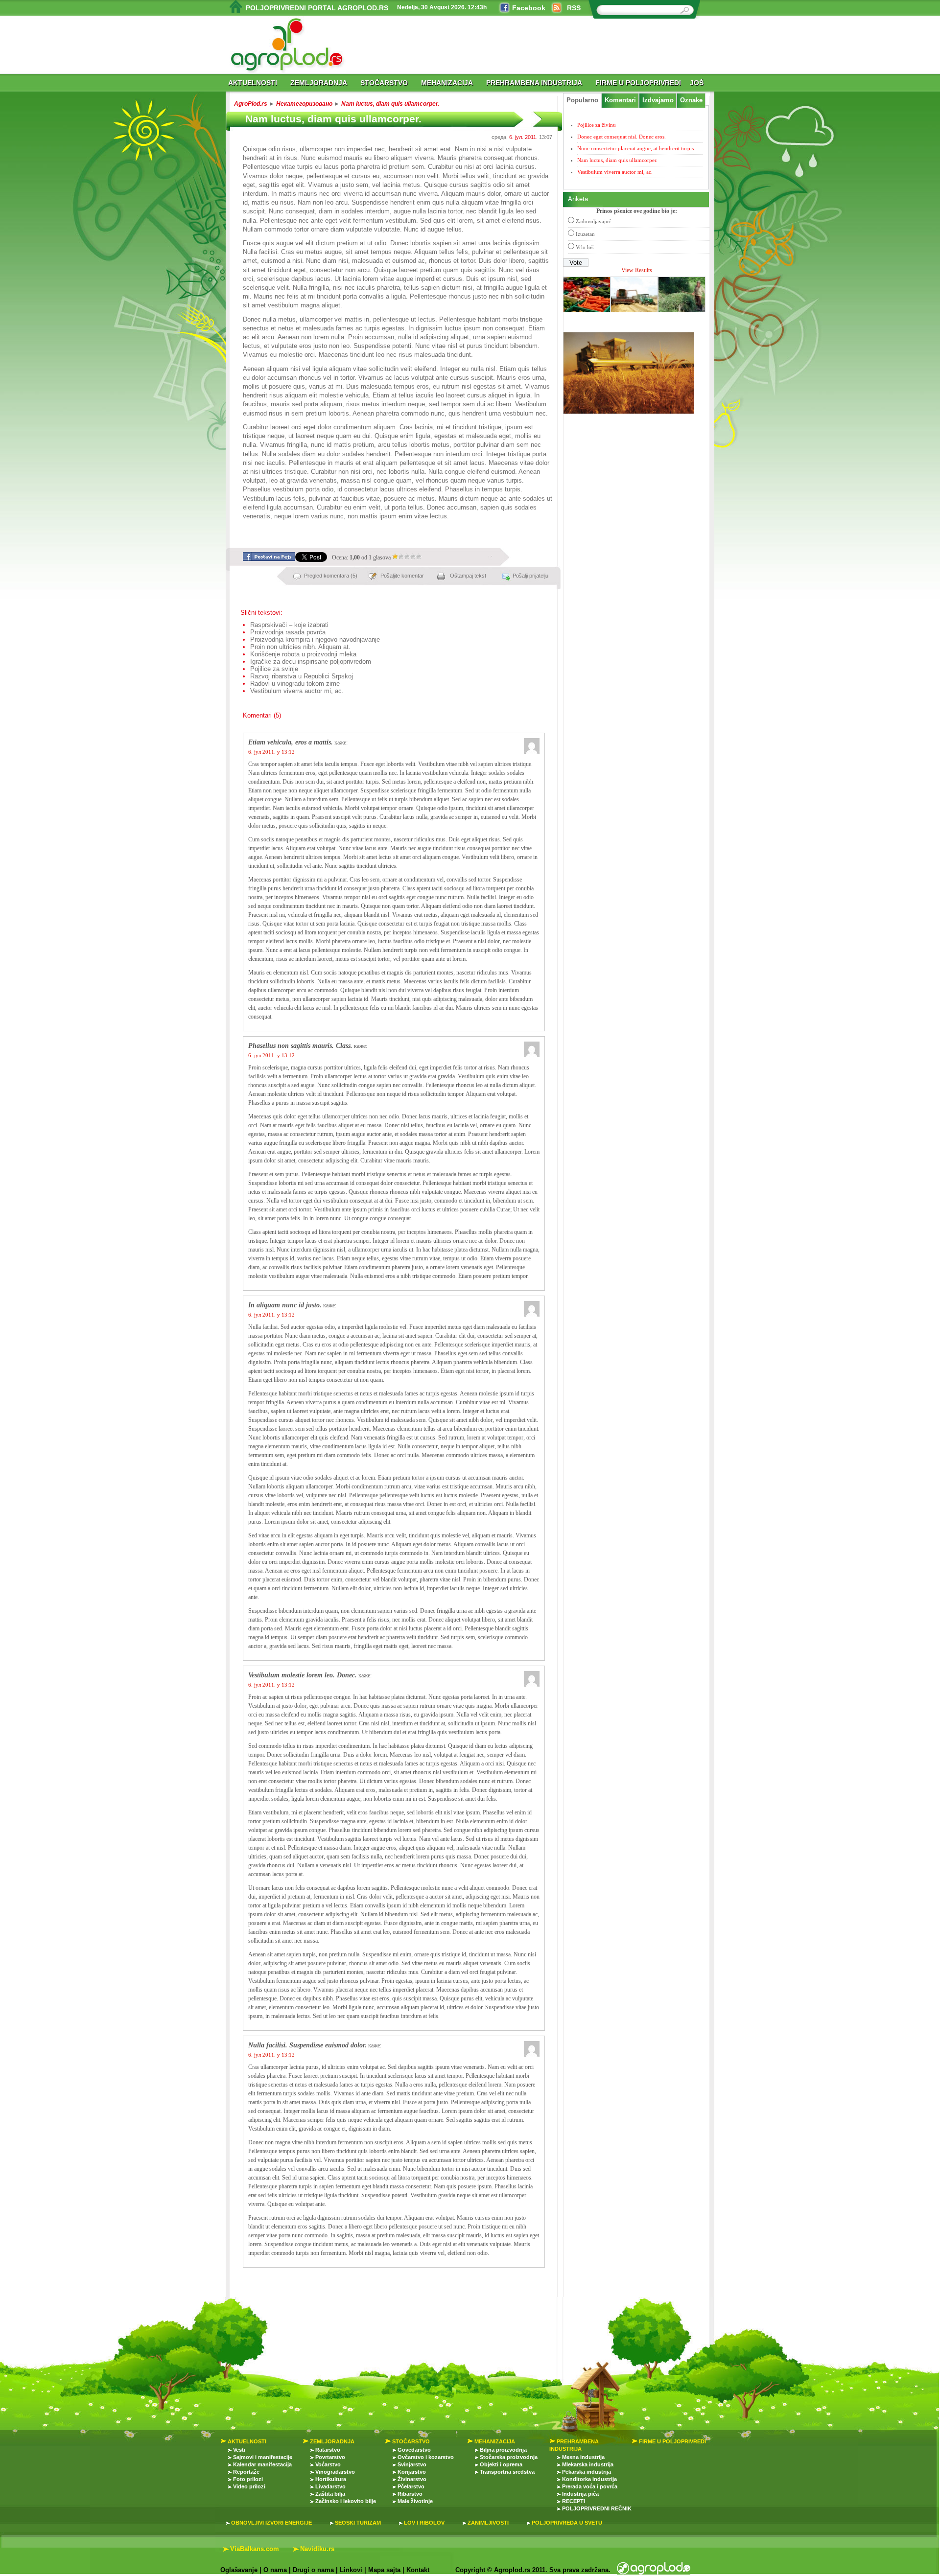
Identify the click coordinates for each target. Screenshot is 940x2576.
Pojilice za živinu (597, 125)
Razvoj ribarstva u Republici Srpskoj (302, 676)
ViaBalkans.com (255, 2549)
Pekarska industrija (587, 2472)
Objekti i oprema (501, 2464)
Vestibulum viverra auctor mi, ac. (297, 691)
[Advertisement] (340, 529)
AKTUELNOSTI (253, 83)
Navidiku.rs (317, 2549)
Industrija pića (580, 2494)
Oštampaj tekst (468, 576)
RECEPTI (574, 2501)
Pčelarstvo (411, 2486)
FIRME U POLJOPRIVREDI (638, 83)
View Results (637, 270)
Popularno (582, 100)
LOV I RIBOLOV (424, 2523)
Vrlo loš (585, 247)
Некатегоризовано (304, 104)
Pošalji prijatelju (530, 576)
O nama (275, 2570)
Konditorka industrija (589, 2479)
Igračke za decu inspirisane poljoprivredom (311, 661)
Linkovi (351, 2570)
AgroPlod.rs (251, 104)
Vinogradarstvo (335, 2472)
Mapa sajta (384, 2570)
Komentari (620, 100)
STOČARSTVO (384, 83)
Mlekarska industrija (588, 2464)
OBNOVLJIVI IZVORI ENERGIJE (271, 2523)
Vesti (239, 2450)
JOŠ (697, 83)
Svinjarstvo (412, 2464)
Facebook (529, 8)
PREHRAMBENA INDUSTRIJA (534, 83)
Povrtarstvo (330, 2457)
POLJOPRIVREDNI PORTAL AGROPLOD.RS (317, 8)
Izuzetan (585, 234)
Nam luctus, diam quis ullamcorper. (390, 104)
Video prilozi (249, 2486)
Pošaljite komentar (402, 576)
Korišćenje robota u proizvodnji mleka (303, 654)
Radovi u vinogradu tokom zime (295, 684)
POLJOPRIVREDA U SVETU (567, 2523)
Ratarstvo (328, 2450)
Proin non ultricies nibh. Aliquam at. (300, 647)
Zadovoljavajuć (593, 221)
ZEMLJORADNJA (319, 83)
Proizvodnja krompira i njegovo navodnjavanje (315, 639)
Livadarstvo (330, 2486)
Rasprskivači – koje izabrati (289, 625)
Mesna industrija (583, 2457)
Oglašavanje (239, 2570)
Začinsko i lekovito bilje (346, 2501)
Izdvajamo (658, 100)
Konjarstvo (412, 2472)
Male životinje (415, 2501)
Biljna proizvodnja (503, 2450)
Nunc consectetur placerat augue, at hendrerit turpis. (636, 148)
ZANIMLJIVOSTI (488, 2523)
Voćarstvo (328, 2464)
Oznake (691, 100)
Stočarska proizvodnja (509, 2457)
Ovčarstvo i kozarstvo (426, 2457)
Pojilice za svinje (274, 669)
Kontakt (418, 2570)
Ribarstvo (410, 2494)
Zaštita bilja (330, 2494)
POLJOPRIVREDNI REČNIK (597, 2508)
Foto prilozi (248, 2479)
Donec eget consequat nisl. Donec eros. (622, 137)
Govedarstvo (414, 2450)
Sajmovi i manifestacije (263, 2457)
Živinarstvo (412, 2479)
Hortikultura (331, 2479)
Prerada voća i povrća (590, 2486)
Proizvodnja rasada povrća (288, 632)
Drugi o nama (313, 2570)
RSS (574, 8)
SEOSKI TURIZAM (358, 2523)
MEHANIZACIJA (447, 83)
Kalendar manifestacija (262, 2464)
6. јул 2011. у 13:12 (271, 752)
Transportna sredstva (507, 2472)
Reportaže (246, 2472)
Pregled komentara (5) (331, 576)
